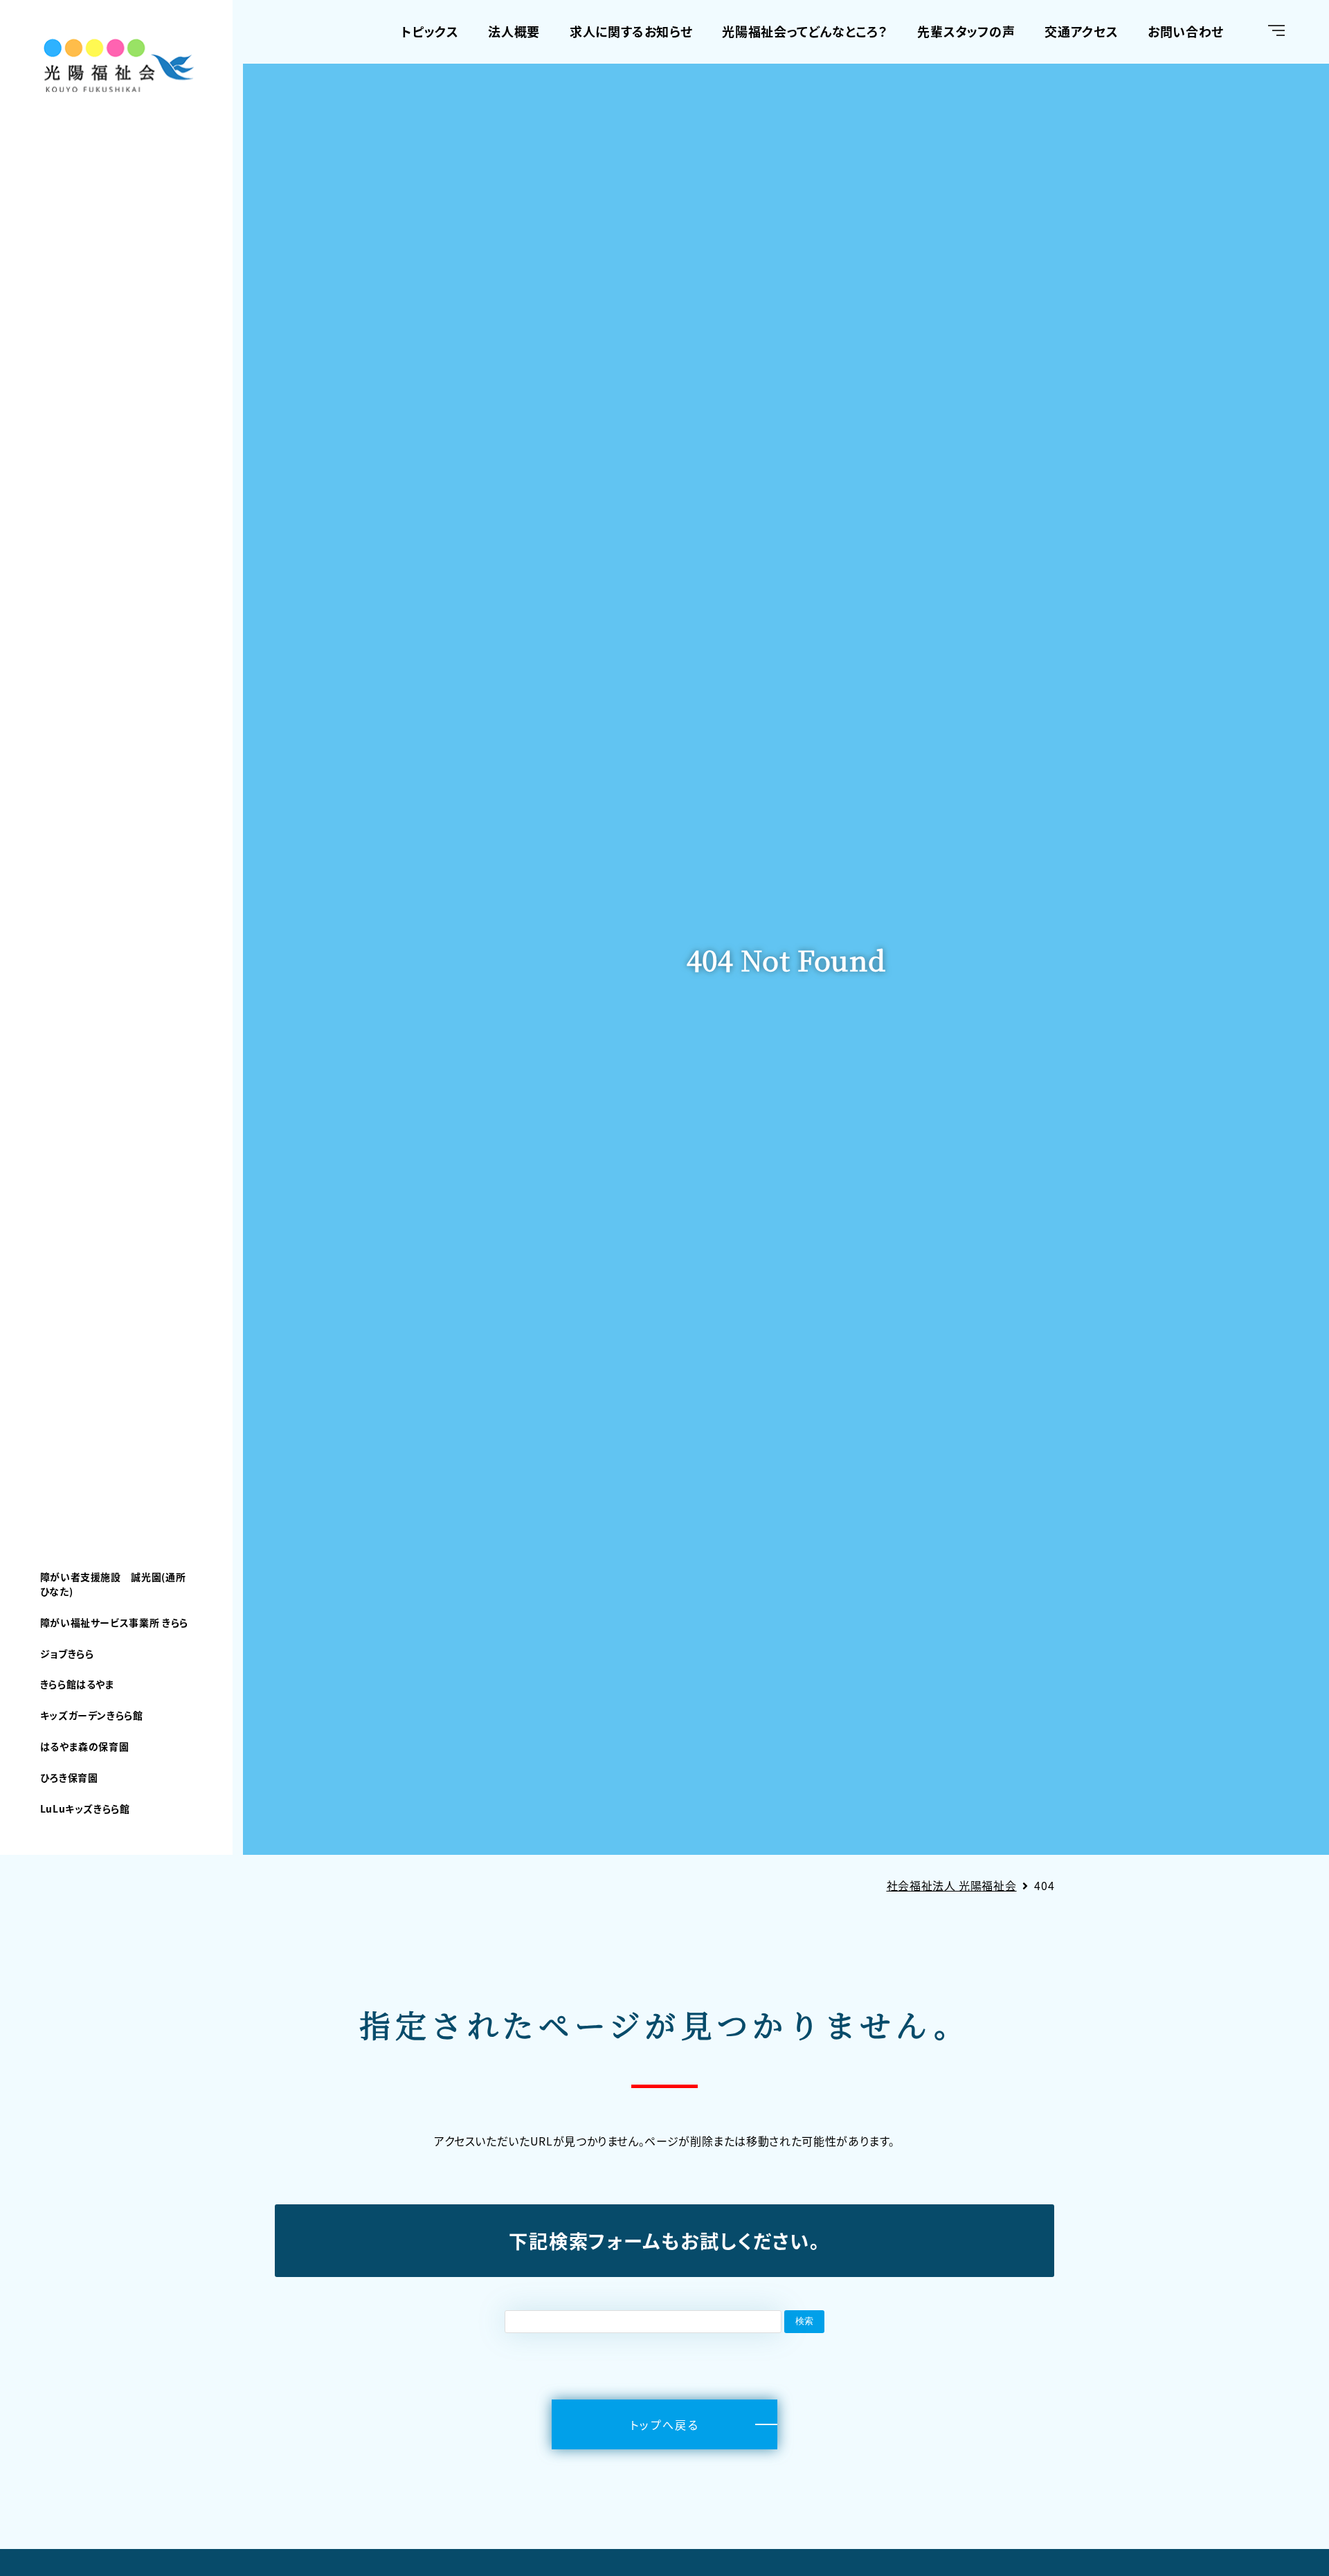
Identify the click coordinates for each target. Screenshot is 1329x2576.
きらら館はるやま (78, 1684)
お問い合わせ (1186, 31)
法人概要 (514, 31)
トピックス (430, 31)
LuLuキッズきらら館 (85, 1808)
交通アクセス (1081, 31)
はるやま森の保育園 (85, 1746)
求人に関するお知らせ (631, 31)
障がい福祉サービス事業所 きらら (114, 1622)
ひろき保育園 (69, 1777)
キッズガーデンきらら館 (92, 1715)
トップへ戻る (664, 2424)
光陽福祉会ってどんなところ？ (805, 31)
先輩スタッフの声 (966, 31)
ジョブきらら (67, 1653)
